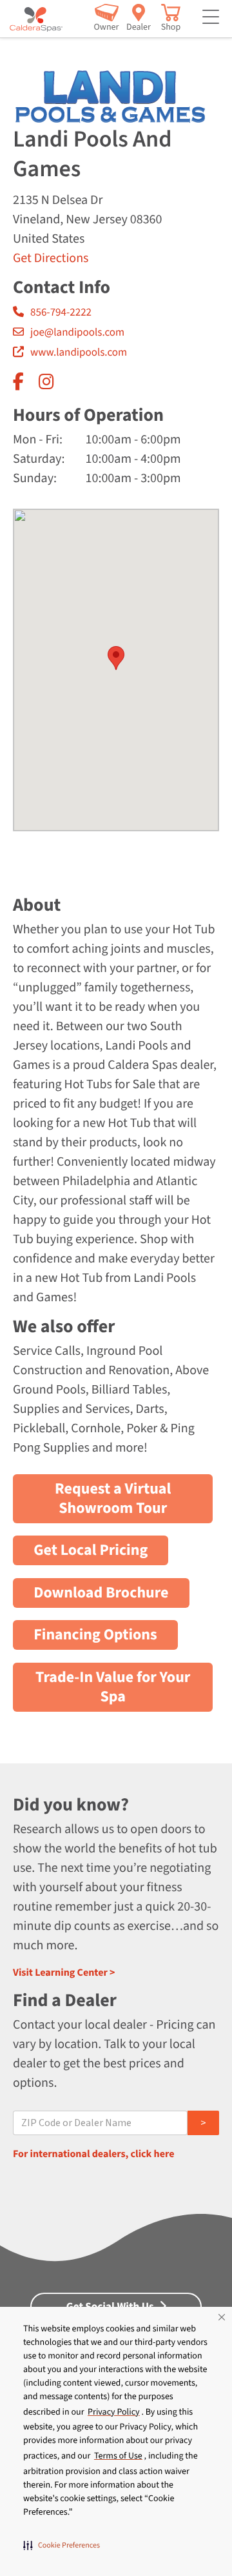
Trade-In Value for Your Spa (113, 1687)
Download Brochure (101, 1593)
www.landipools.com (79, 352)
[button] (62, 2545)
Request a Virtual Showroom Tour (113, 1498)
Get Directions (51, 258)
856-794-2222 (61, 312)
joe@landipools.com (77, 332)
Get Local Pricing (91, 1550)
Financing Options (95, 1635)
